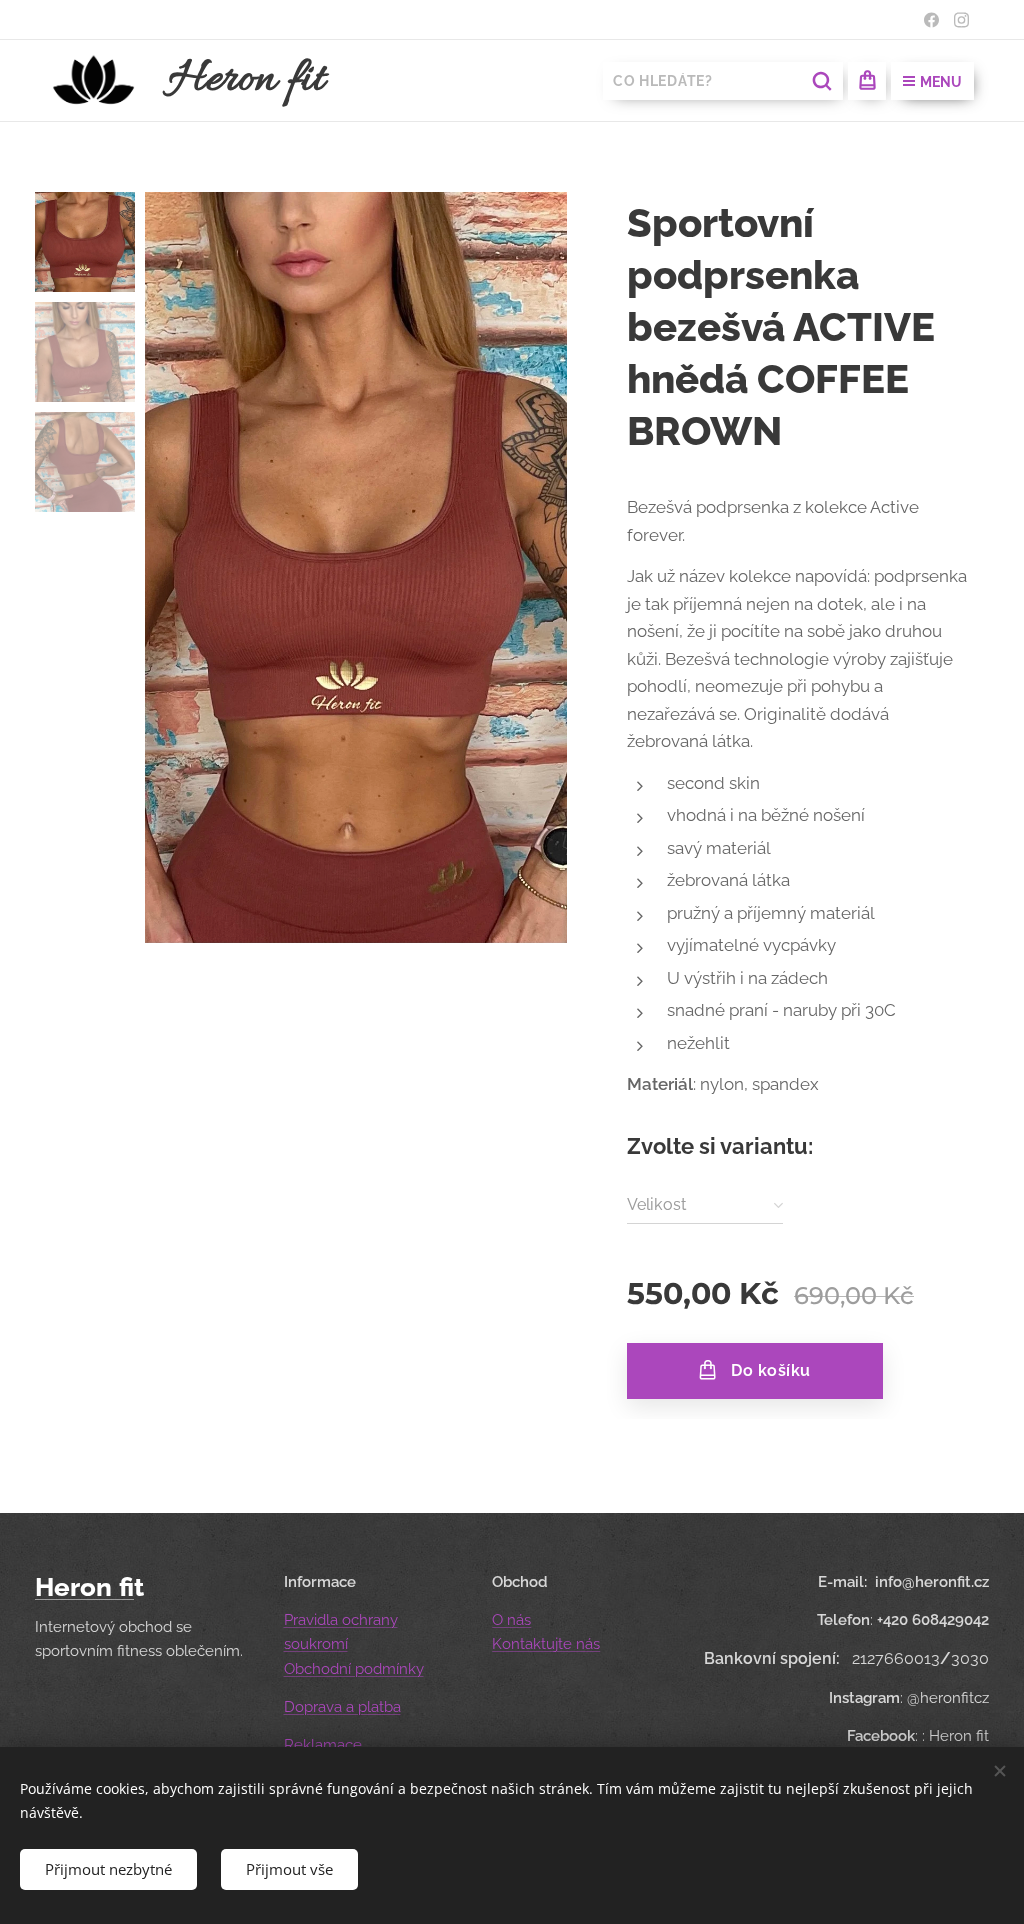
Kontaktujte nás (546, 1644)
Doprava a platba (342, 1707)
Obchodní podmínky (354, 1669)
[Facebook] (931, 20)
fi (126, 1587)
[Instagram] (961, 20)
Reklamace (323, 1745)
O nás (511, 1620)
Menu (941, 82)
